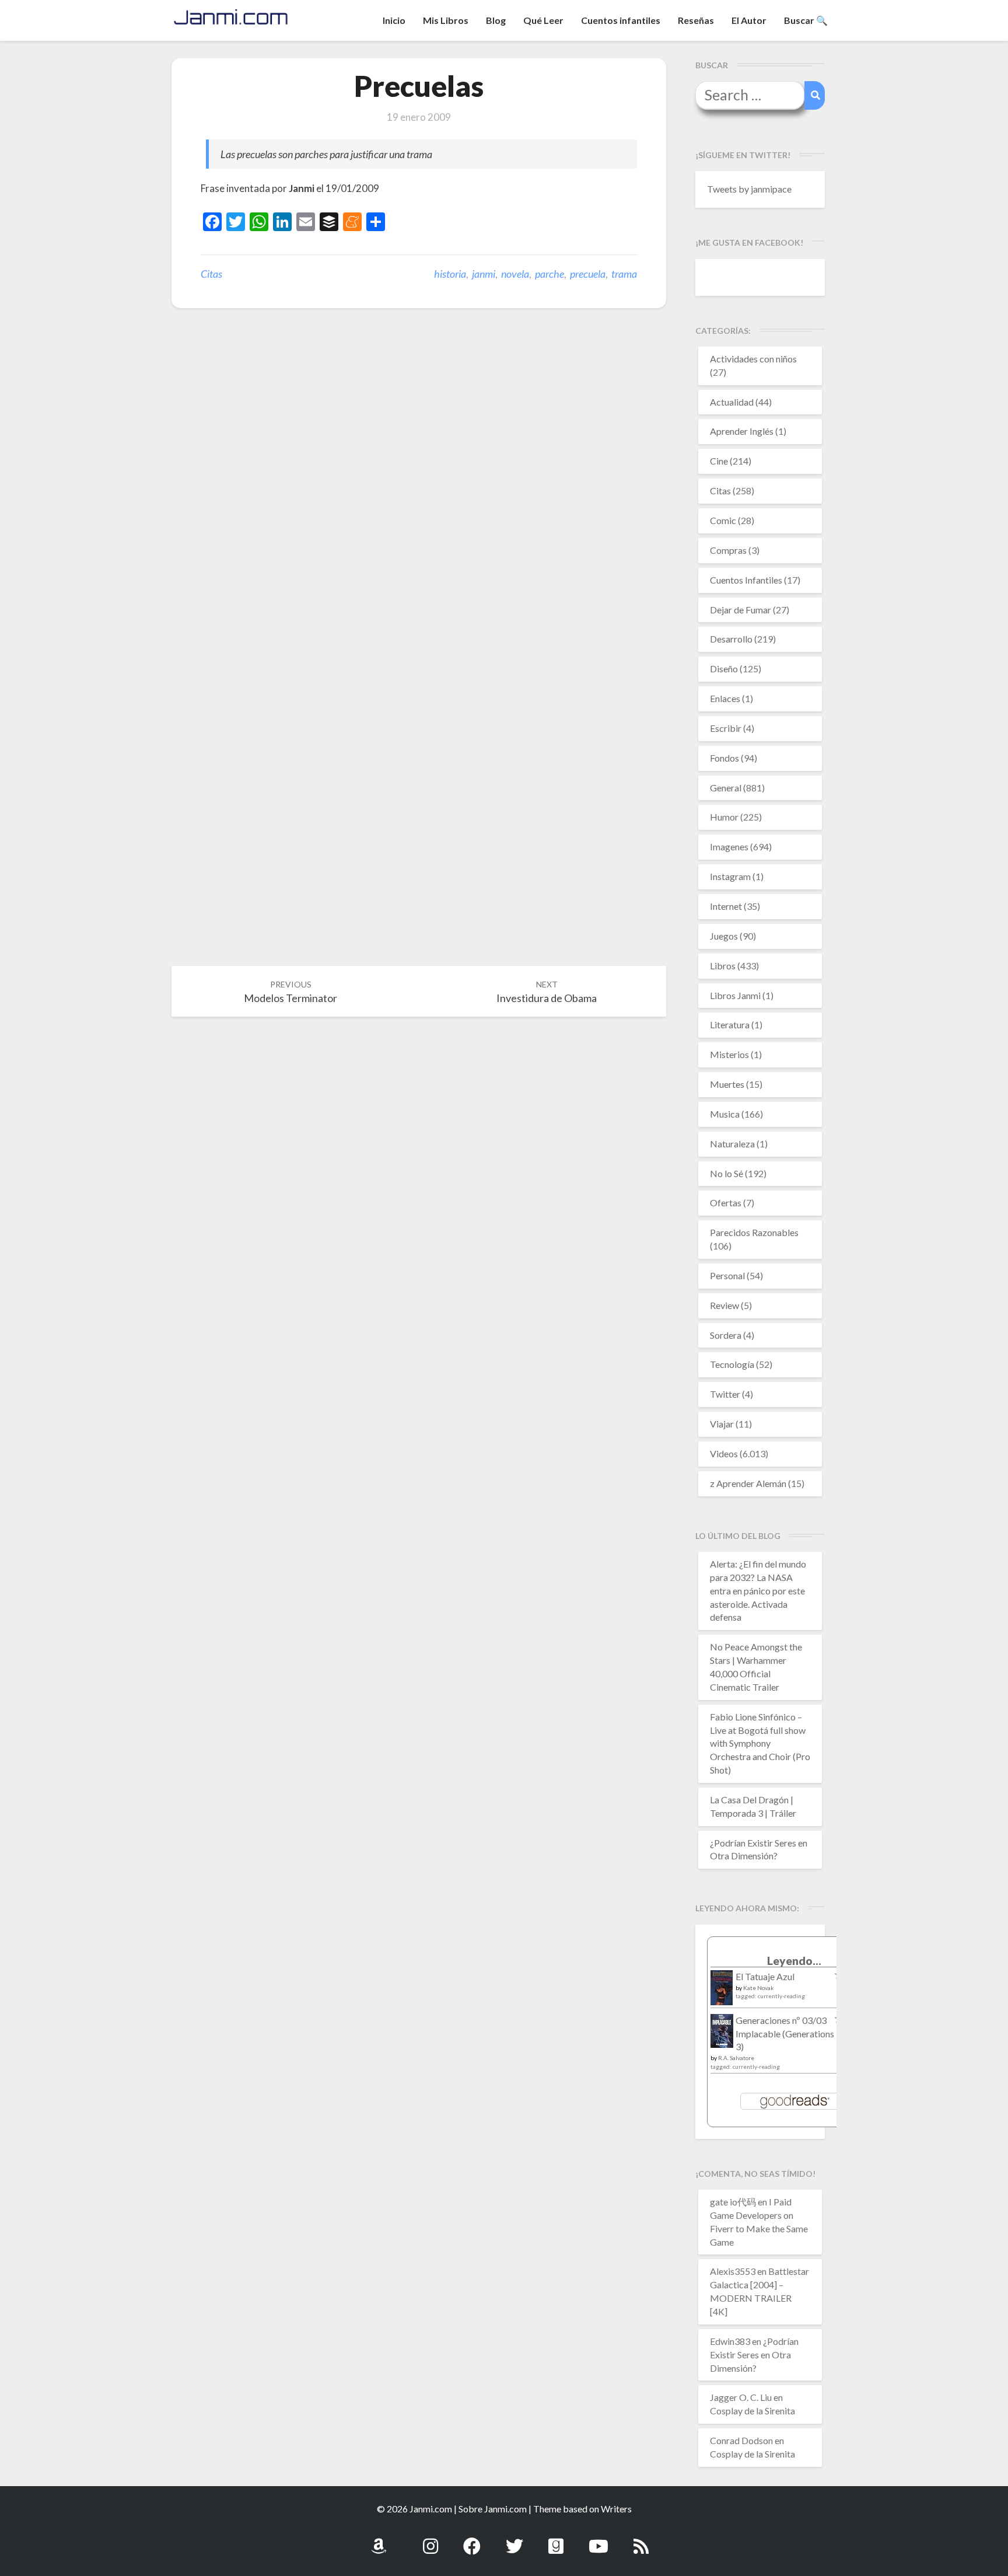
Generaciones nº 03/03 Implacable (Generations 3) (785, 2034)
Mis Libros (446, 20)
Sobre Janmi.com (493, 2509)
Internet (726, 906)
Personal (727, 1275)
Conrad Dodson (741, 2440)
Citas (211, 274)
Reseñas (696, 20)
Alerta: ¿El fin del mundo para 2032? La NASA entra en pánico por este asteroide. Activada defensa (758, 1590)
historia (450, 274)
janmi (484, 274)
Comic (723, 520)
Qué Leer (543, 20)
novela (515, 274)
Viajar (722, 1424)
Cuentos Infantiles (746, 580)
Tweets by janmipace (749, 189)
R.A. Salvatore (736, 2058)
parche (549, 274)
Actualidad (732, 402)
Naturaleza (732, 1144)
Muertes (727, 1084)
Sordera (726, 1335)
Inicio (394, 20)
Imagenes (729, 847)
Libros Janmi (735, 995)
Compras (728, 550)
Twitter (725, 1394)
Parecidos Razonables (754, 1232)
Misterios (729, 1054)
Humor (724, 817)
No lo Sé (727, 1173)
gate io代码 (733, 2202)
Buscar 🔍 (806, 20)
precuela (588, 274)
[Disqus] (419, 498)
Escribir (726, 728)
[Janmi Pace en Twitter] (514, 2540)
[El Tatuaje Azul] (722, 1993)
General (726, 788)
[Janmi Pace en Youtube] (598, 2540)
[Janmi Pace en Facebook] (472, 2540)
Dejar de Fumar (741, 610)
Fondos (724, 758)
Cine (719, 461)
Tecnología (732, 1364)
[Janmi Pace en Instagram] (430, 2540)
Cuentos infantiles (621, 20)
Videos (724, 1453)
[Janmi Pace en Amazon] (379, 2540)
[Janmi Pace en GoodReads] (556, 2540)
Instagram (730, 876)
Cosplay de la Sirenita (752, 2411)
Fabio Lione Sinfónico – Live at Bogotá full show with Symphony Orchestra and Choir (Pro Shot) (760, 1743)
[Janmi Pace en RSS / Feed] (641, 2540)
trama (624, 274)
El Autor (749, 20)
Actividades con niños (753, 359)
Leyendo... (794, 1961)
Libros (723, 966)
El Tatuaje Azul (765, 1976)
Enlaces (725, 698)
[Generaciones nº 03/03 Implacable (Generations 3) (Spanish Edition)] (722, 2034)
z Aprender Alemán (748, 1483)
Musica (725, 1114)
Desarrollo (731, 639)
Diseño (724, 669)
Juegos (724, 936)
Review (724, 1305)
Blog (496, 20)
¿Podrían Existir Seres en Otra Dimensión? (754, 2355)
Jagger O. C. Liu (741, 2397)
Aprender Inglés (742, 431)
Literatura (730, 1025)
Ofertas (726, 1203)
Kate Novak (759, 1988)
